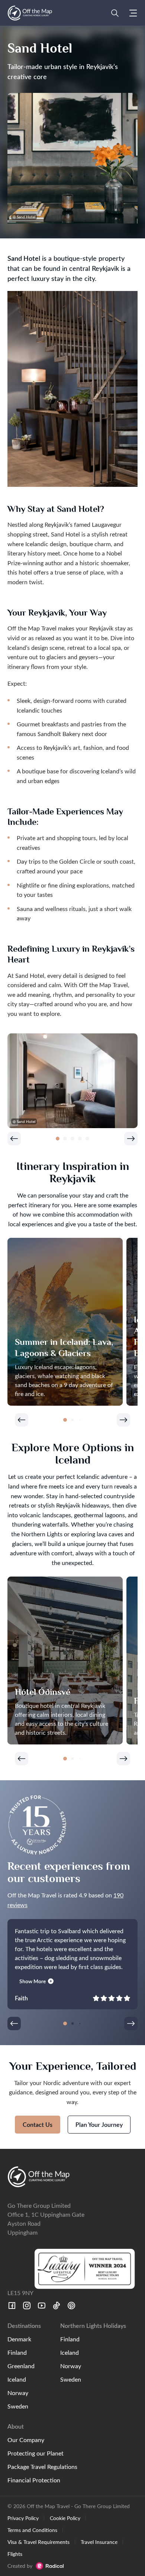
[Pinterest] (71, 2306)
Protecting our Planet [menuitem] (36, 2453)
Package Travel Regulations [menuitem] (42, 2467)
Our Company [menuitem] (26, 2440)
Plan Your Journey (99, 2124)
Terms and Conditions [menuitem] (32, 2530)
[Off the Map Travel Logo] (30, 13)
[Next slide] (131, 1139)
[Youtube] (42, 2306)
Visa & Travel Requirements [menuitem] (38, 2542)
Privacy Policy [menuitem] (23, 2518)
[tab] (58, 1139)
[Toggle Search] (115, 13)
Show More (33, 1981)
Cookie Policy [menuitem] (65, 2518)
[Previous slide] (14, 1139)
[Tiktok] (57, 2306)
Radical (50, 2566)
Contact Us (38, 2124)
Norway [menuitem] (18, 2393)
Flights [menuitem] (15, 2554)
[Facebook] (12, 2306)
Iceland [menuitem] (17, 2379)
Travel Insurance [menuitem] (99, 2542)
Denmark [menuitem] (19, 2339)
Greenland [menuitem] (21, 2366)
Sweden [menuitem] (18, 2406)
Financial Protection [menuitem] (34, 2480)
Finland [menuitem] (17, 2352)
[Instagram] (27, 2306)
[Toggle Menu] (133, 13)
